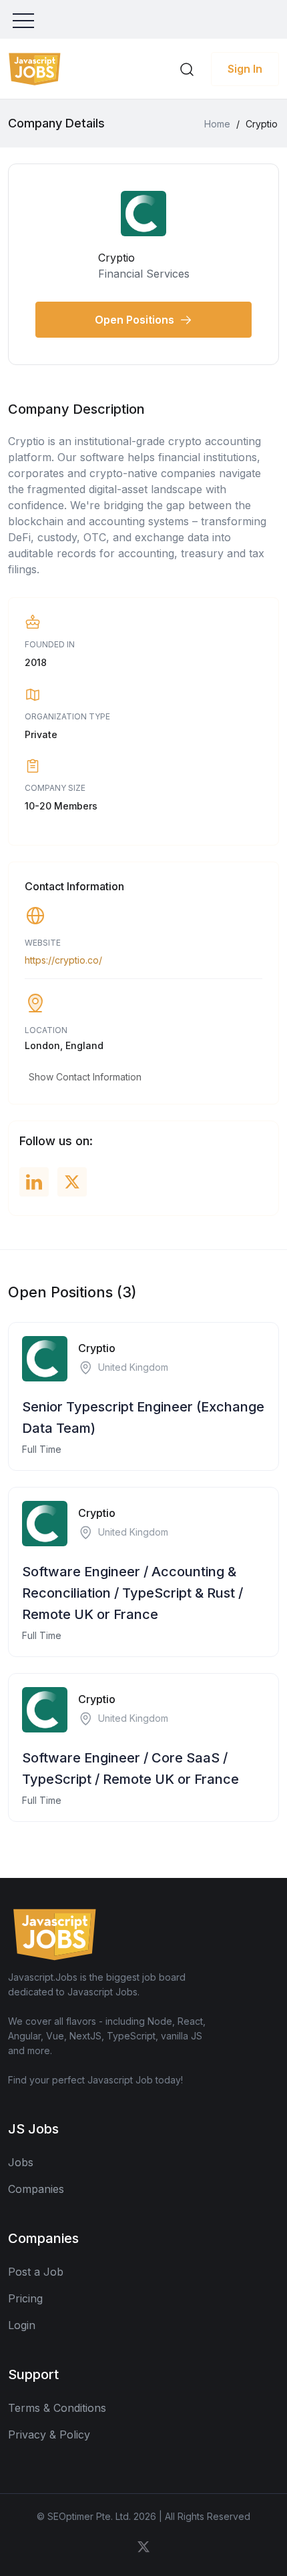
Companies (36, 2189)
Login (22, 2325)
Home (217, 124)
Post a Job (36, 2272)
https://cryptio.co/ (63, 960)
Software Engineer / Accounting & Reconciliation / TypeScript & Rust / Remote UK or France (132, 1593)
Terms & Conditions (57, 2408)
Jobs (21, 2162)
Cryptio (97, 1348)
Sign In (245, 69)
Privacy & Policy (49, 2435)
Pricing (25, 2298)
